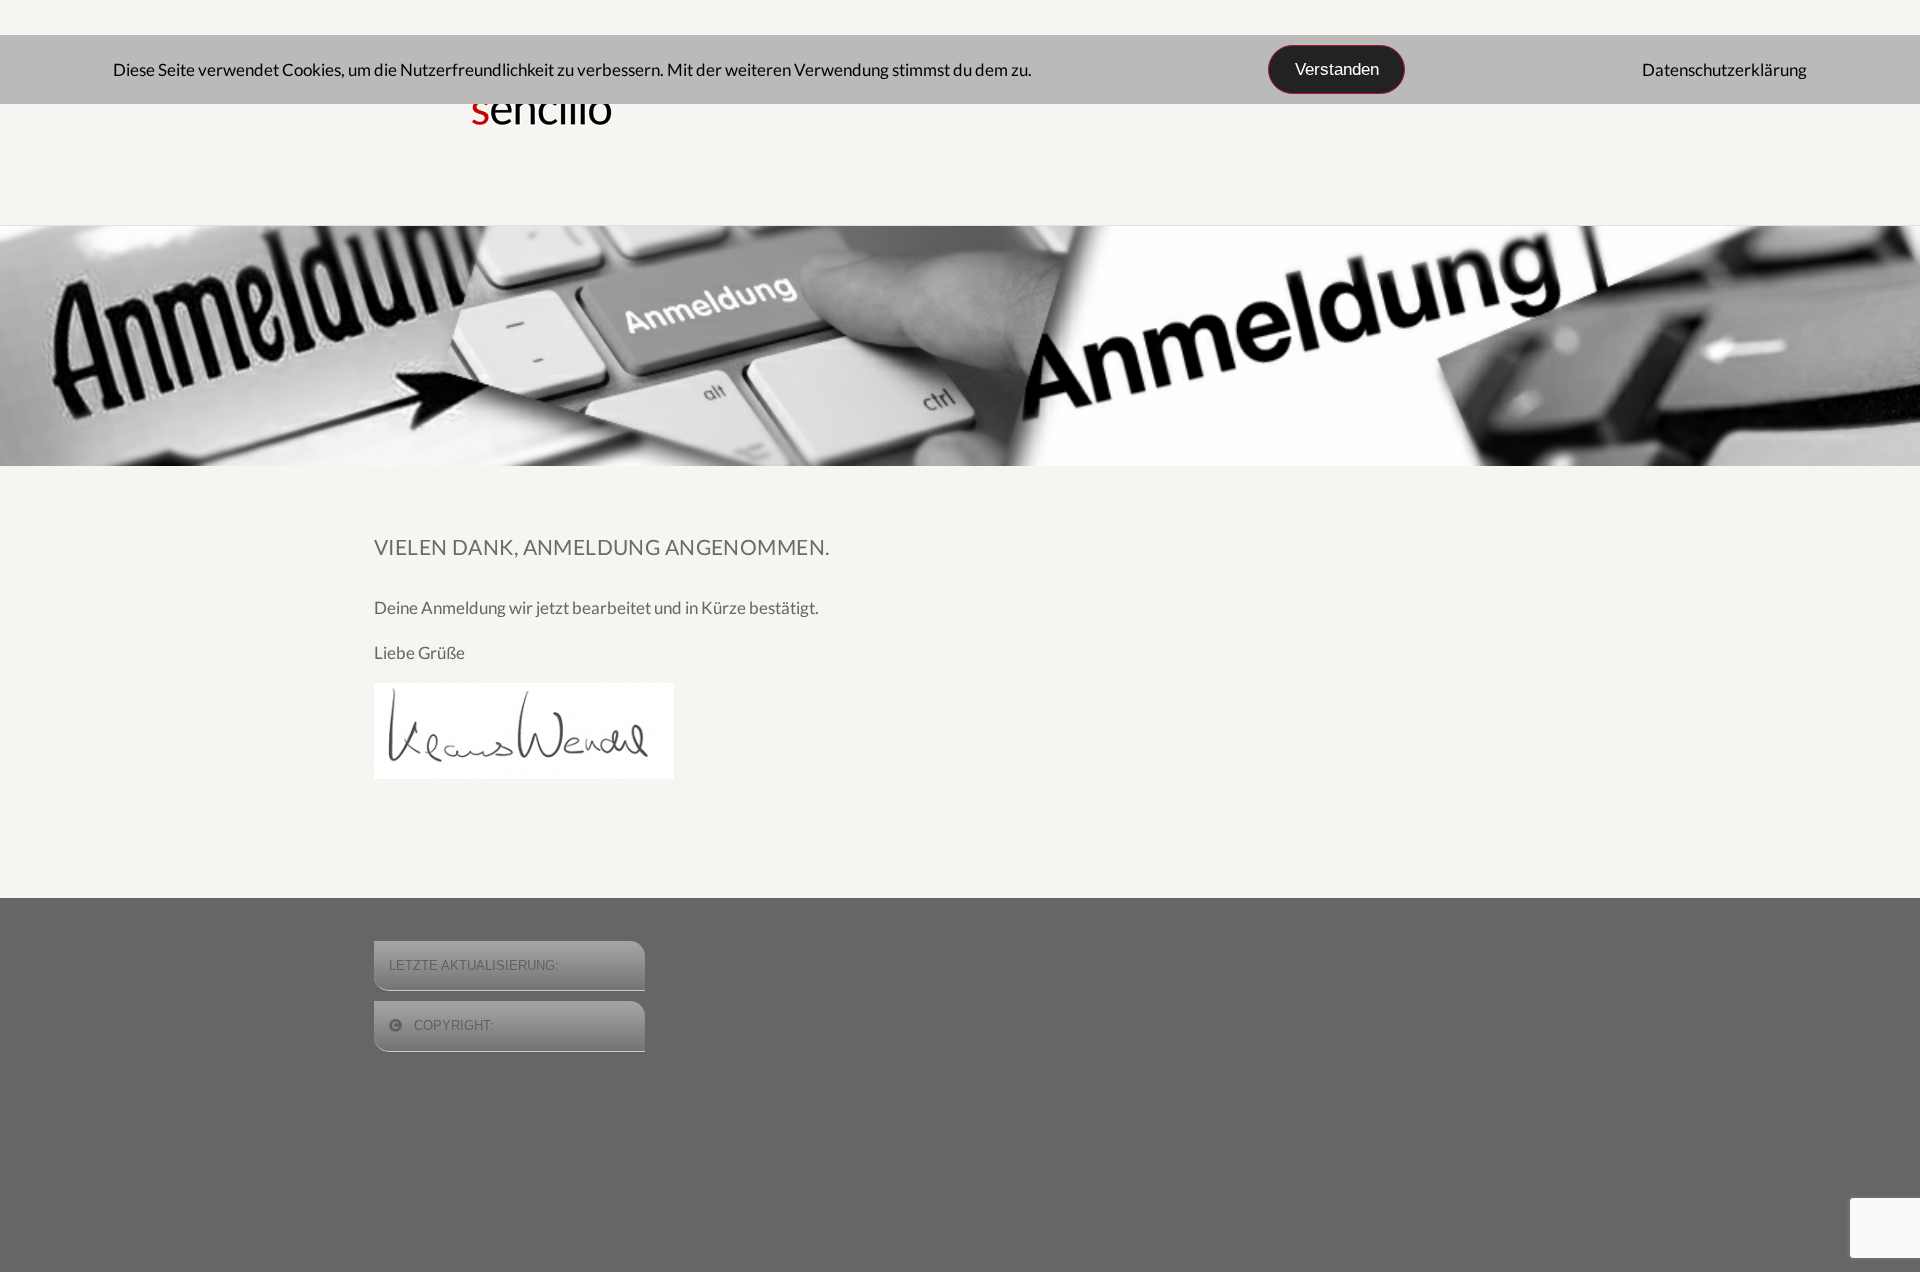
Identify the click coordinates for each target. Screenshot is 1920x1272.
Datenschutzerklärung (1724, 69)
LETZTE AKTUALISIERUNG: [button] (474, 965)
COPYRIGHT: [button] (452, 1025)
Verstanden (1337, 69)
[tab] (509, 966)
